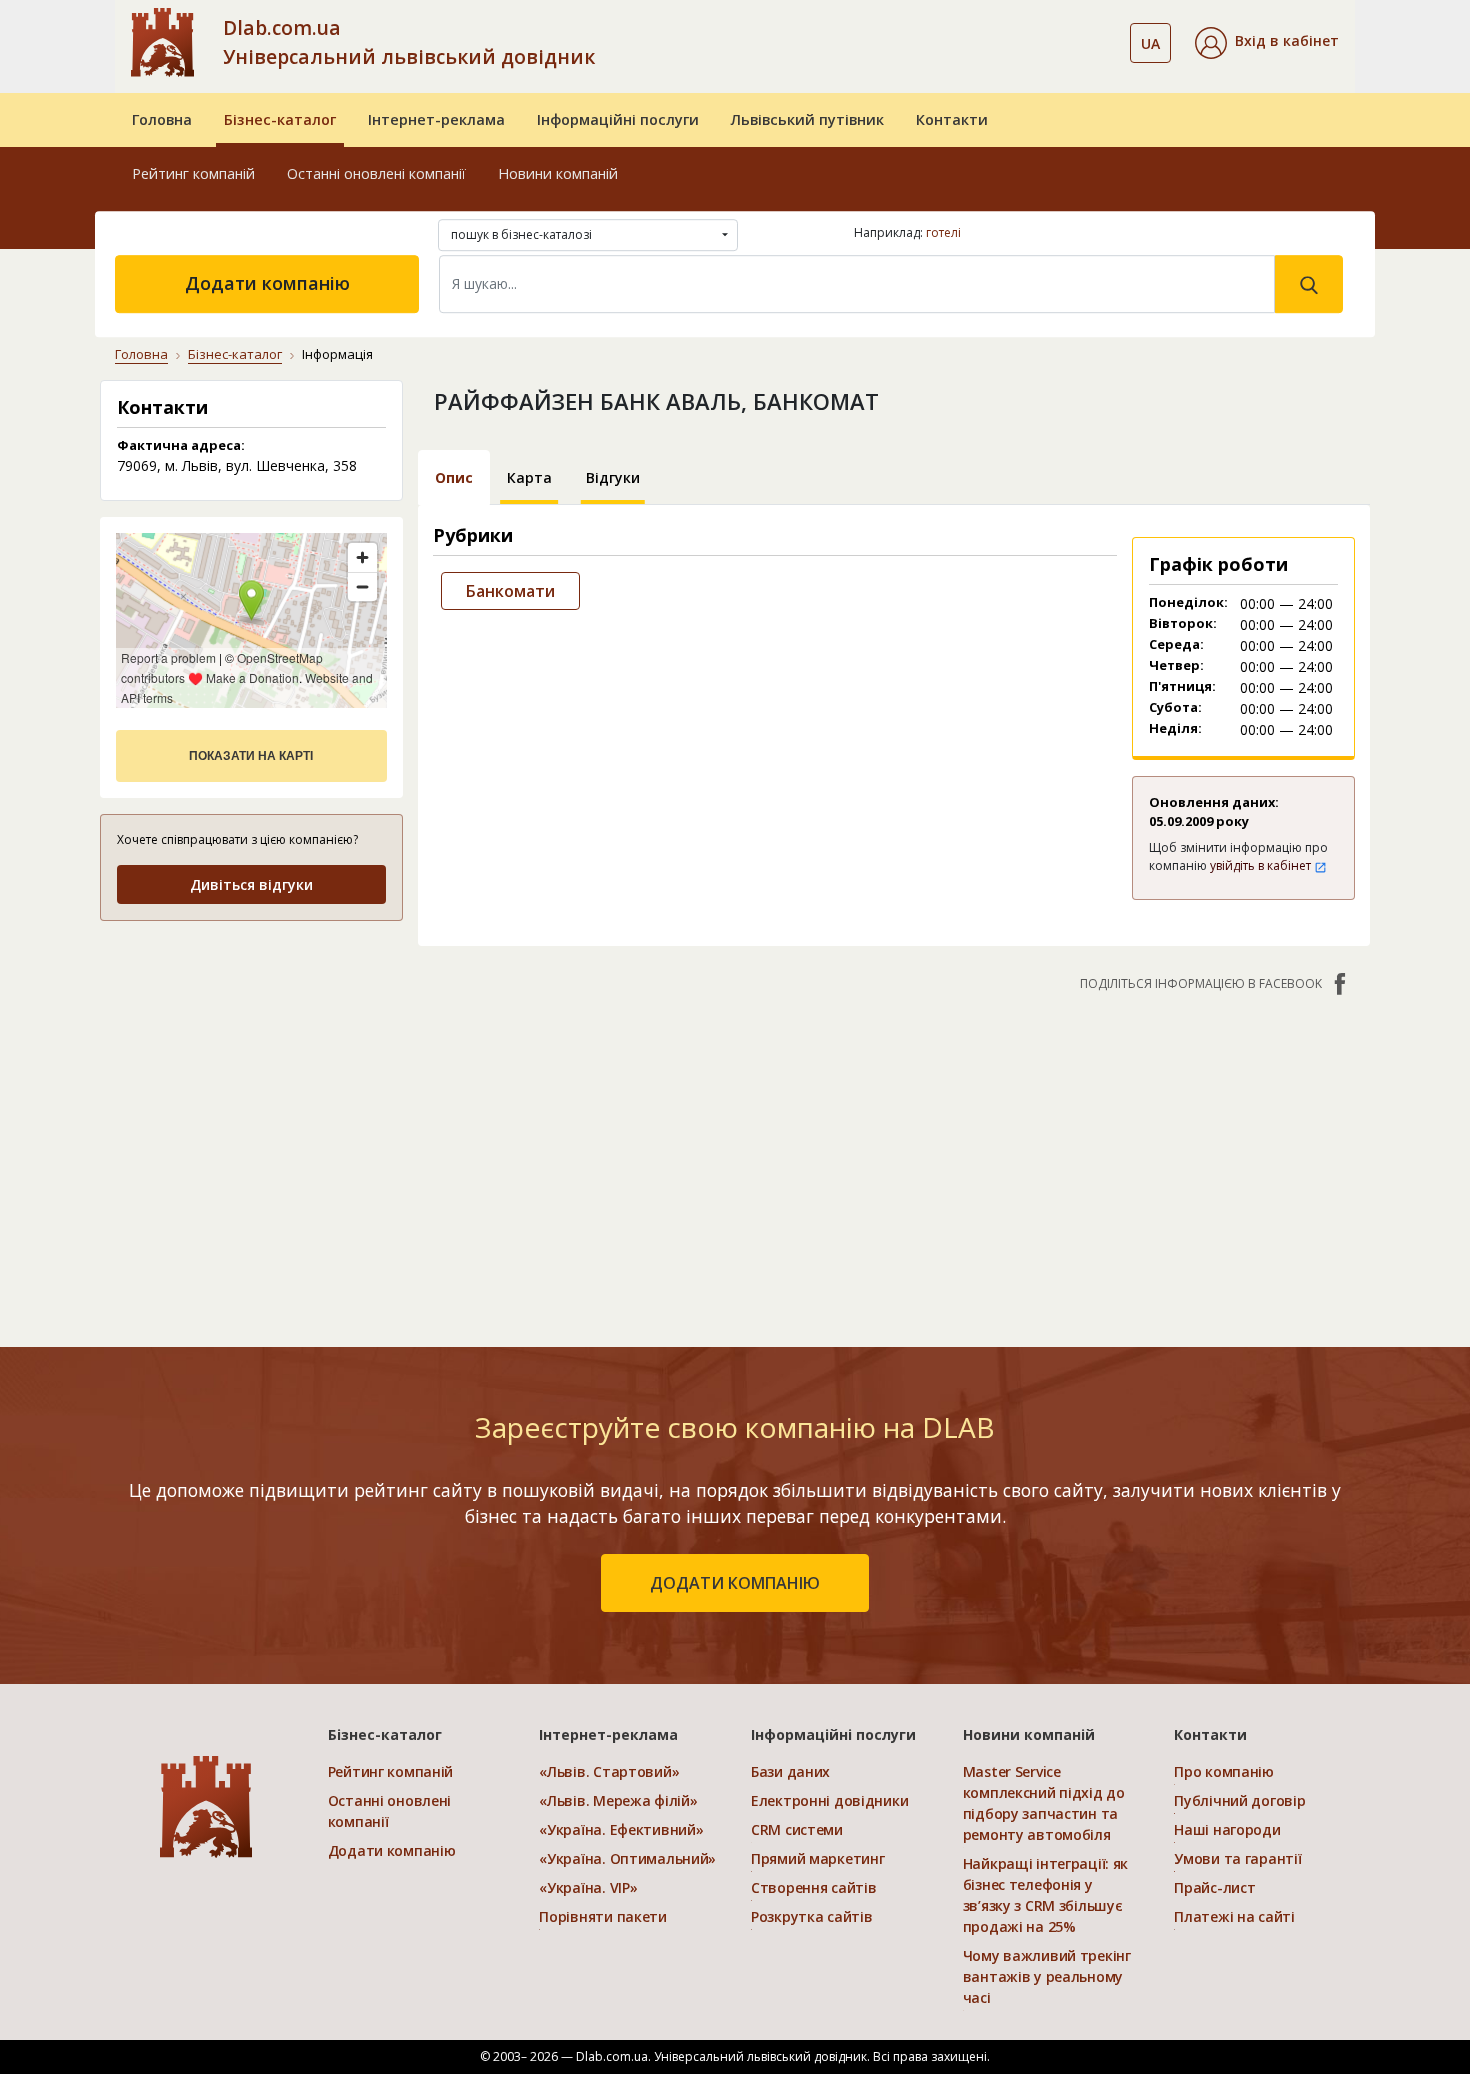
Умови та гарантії (1237, 1858)
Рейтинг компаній (193, 173)
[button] (1267, 43)
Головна (162, 119)
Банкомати (510, 591)
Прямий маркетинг (818, 1858)
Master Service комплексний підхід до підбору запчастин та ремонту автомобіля (1044, 1803)
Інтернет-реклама (436, 119)
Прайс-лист (1214, 1887)
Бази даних (790, 1771)
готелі (943, 232)
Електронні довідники (829, 1800)
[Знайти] (1309, 284)
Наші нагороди (1227, 1829)
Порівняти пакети (603, 1916)
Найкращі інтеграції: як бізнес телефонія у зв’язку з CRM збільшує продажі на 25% (1046, 1895)
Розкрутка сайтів (812, 1916)
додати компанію (735, 1583)
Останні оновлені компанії (376, 173)
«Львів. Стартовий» (609, 1771)
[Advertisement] (251, 1063)
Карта (529, 477)
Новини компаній (558, 173)
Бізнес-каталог (280, 119)
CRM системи (797, 1829)
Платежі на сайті (1234, 1916)
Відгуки (613, 477)
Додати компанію (267, 283)
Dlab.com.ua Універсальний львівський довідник (409, 42)
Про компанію (1224, 1771)
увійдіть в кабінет (1262, 865)
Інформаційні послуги (618, 119)
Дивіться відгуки (251, 884)
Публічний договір (1239, 1800)
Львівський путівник (807, 119)
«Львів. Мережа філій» (618, 1800)
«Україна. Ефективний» (621, 1829)
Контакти (952, 119)
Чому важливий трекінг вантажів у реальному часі (1047, 1976)
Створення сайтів (814, 1887)
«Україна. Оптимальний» (627, 1858)
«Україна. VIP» (588, 1887)
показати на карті (251, 756)
